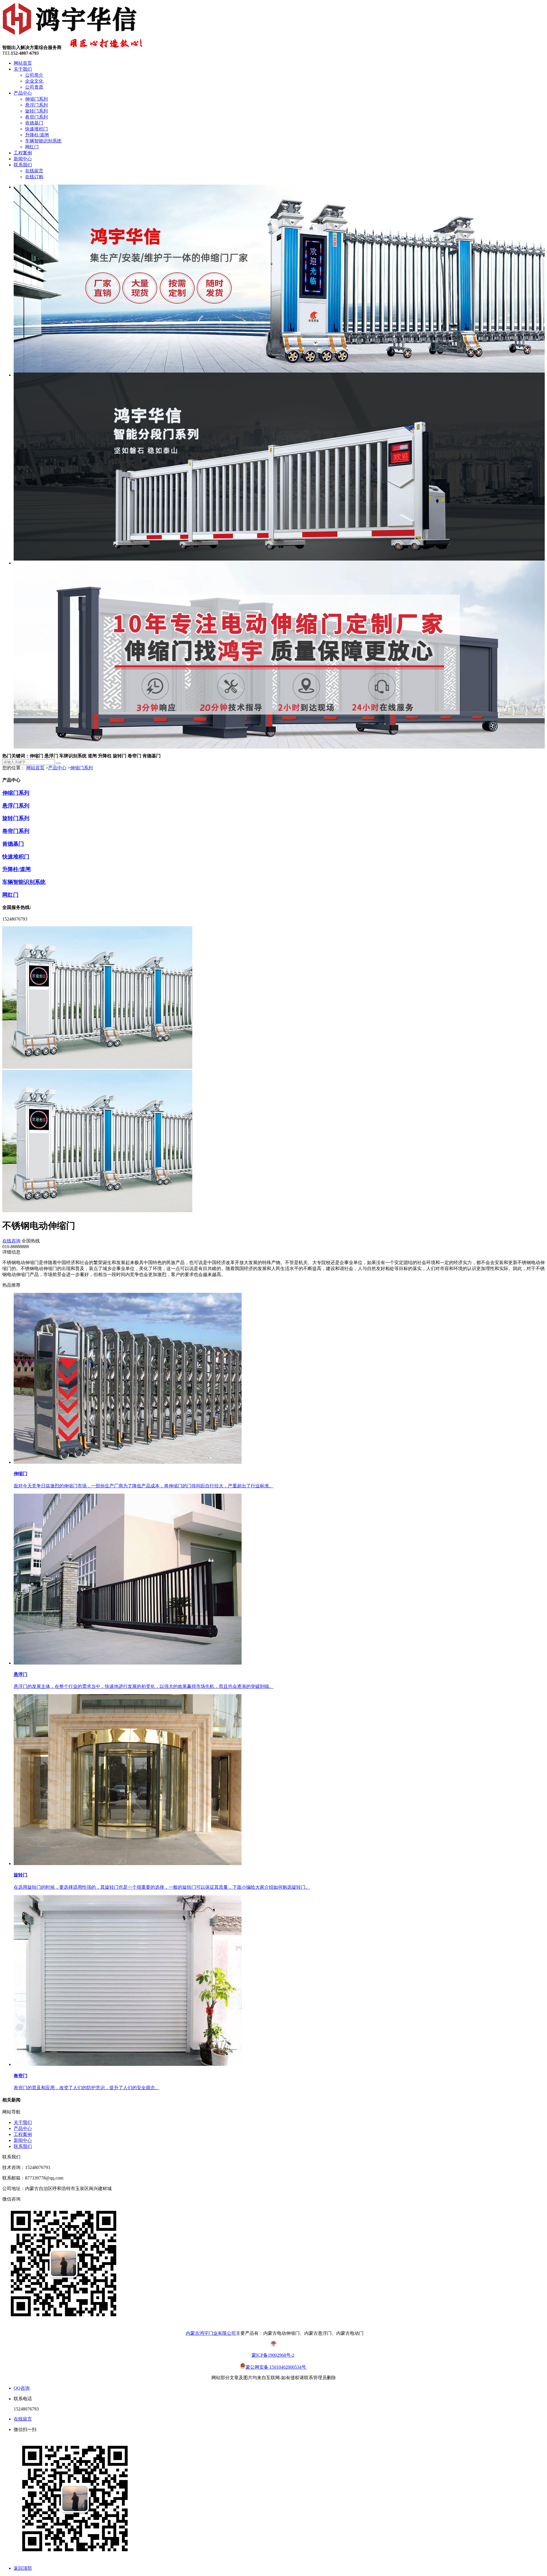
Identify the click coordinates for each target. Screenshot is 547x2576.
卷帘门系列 (36, 117)
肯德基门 (34, 123)
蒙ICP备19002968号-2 (273, 2355)
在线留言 (34, 171)
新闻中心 (23, 159)
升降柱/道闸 (37, 135)
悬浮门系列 (36, 105)
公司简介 (34, 75)
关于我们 (23, 69)
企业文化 (34, 81)
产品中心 (23, 93)
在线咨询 (11, 1241)
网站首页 (23, 63)
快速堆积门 (36, 129)
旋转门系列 (36, 111)
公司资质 (34, 87)
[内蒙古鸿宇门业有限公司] (71, 35)
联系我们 (23, 165)
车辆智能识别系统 (43, 141)
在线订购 (34, 177)
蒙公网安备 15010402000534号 (276, 2367)
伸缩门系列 (36, 99)
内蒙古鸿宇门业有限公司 (211, 2333)
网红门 (32, 147)
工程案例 (23, 153)
